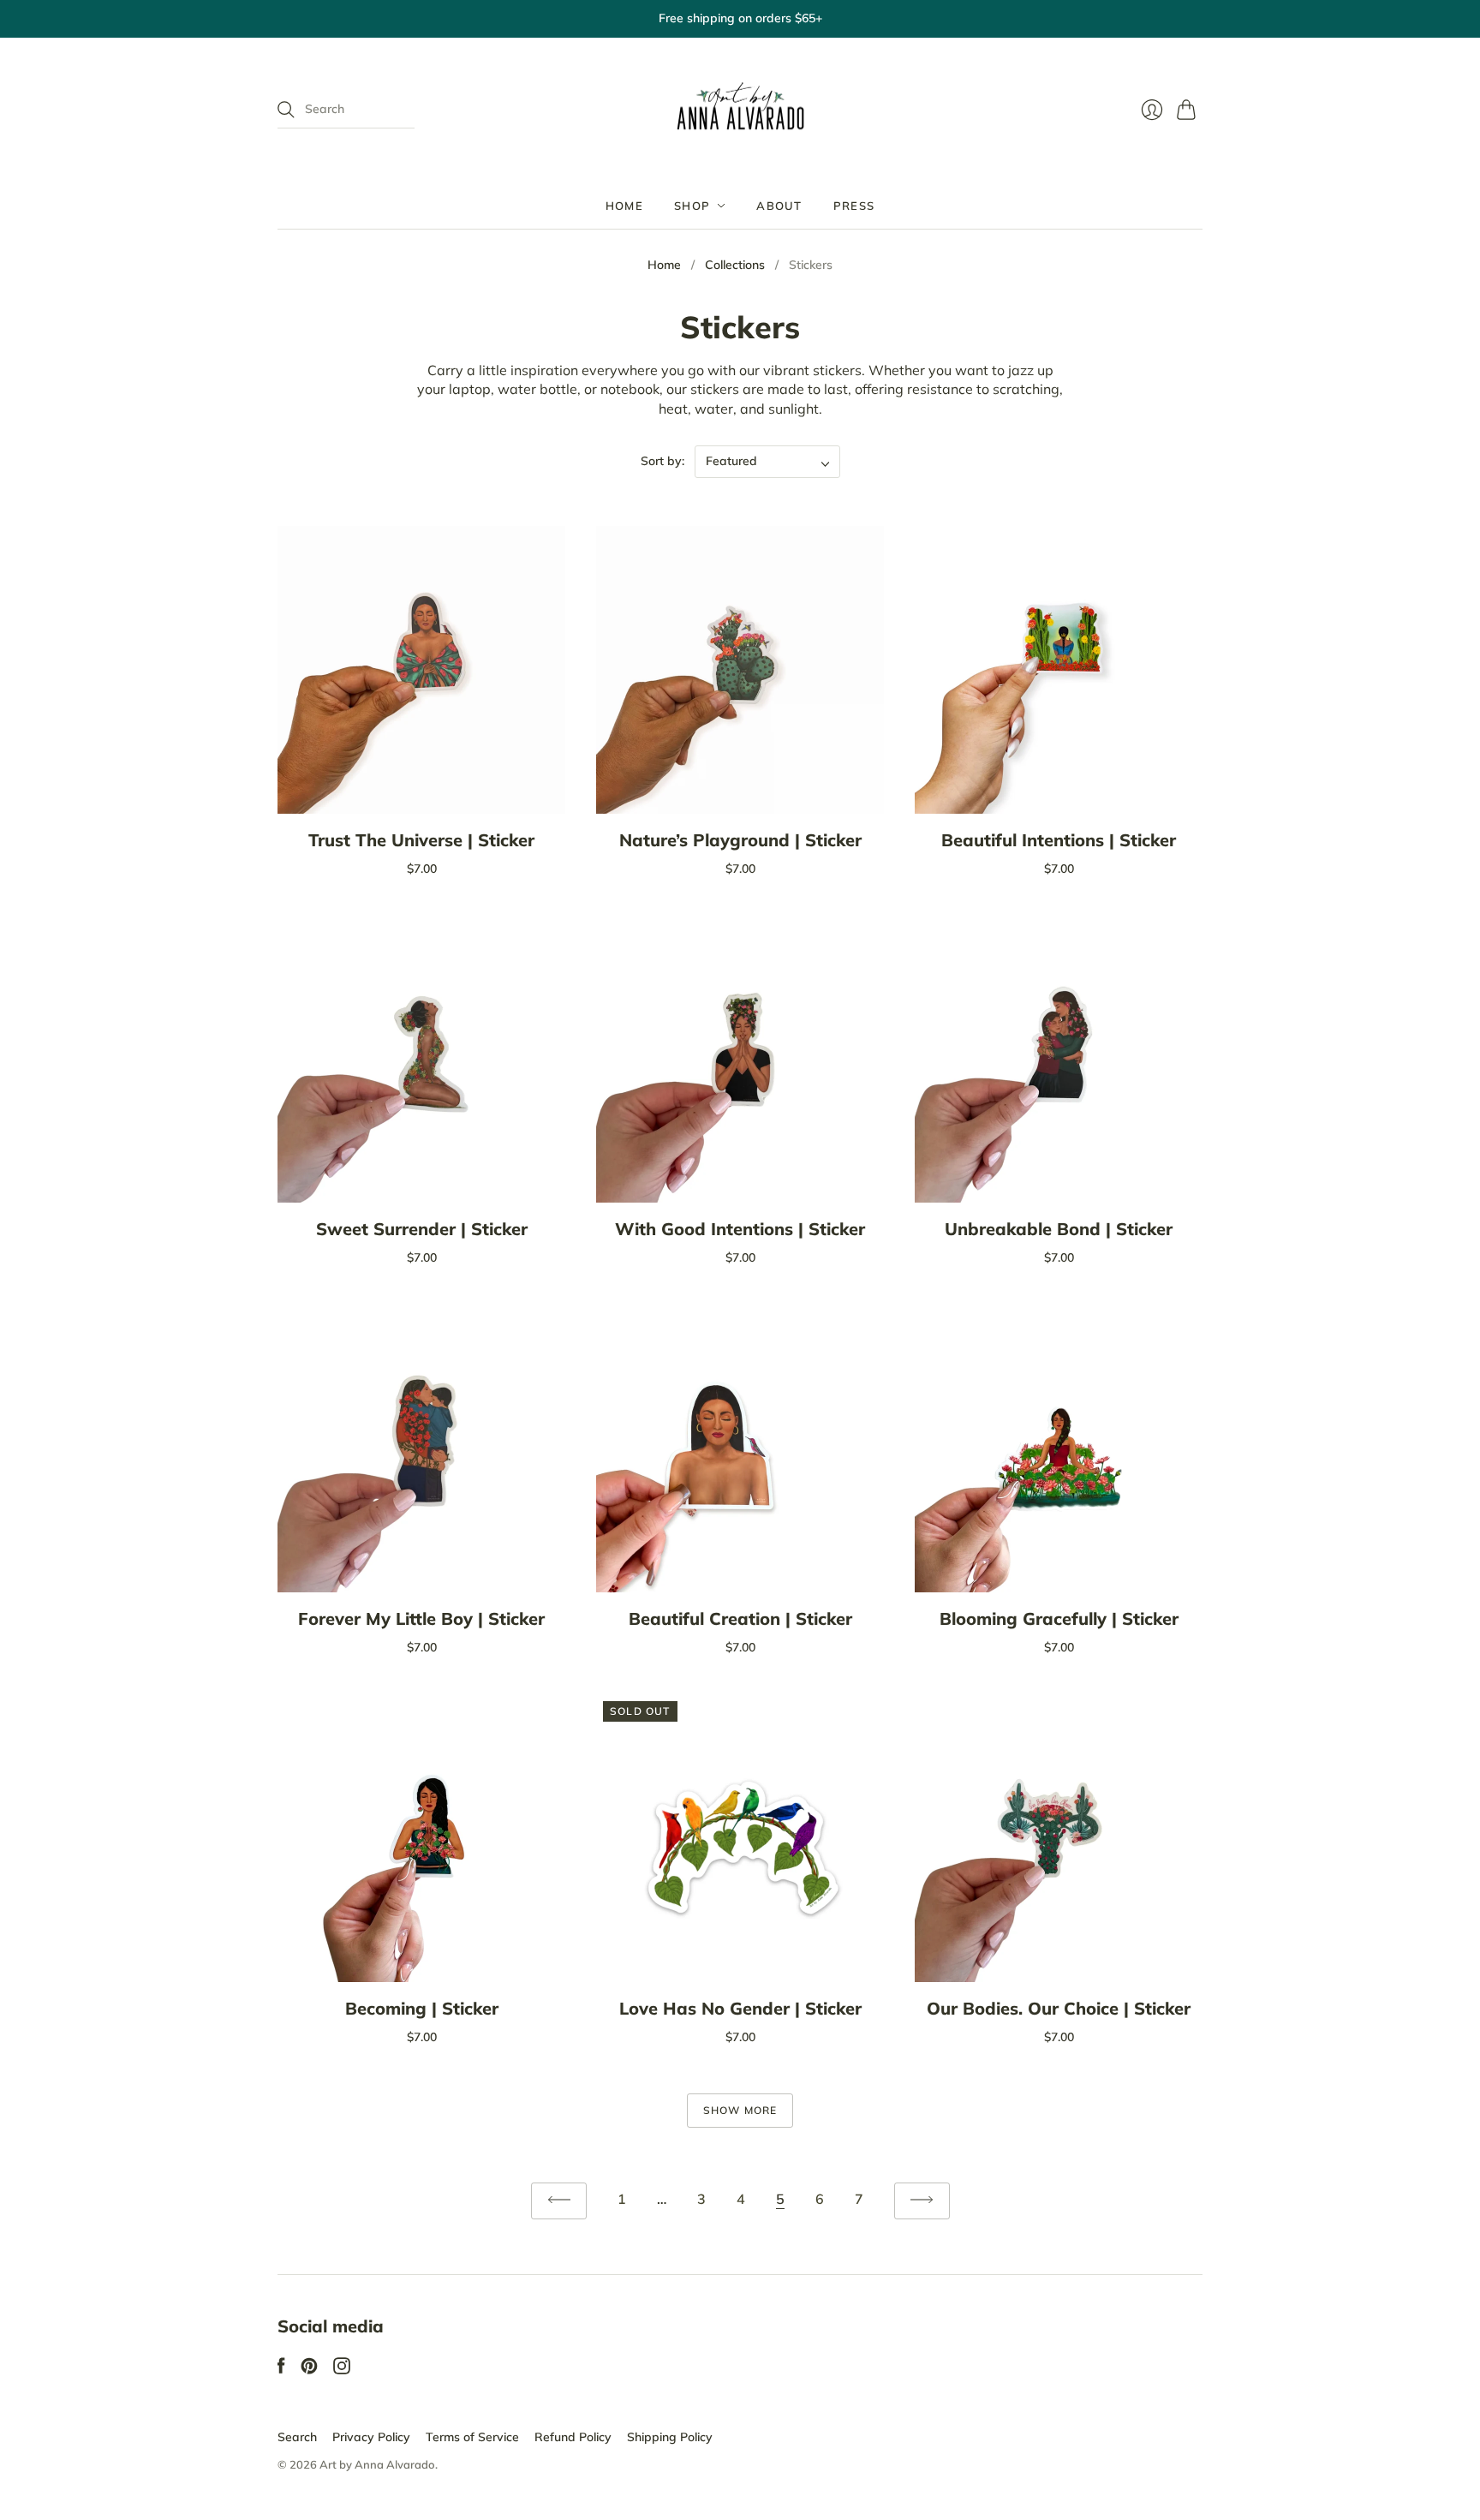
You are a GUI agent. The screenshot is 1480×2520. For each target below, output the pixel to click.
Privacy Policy (371, 2437)
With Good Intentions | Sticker (740, 1229)
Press (854, 206)
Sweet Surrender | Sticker (422, 1229)
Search (297, 2437)
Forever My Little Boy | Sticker (421, 1618)
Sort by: (662, 461)
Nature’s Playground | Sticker (740, 840)
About (779, 206)
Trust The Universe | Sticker (421, 840)
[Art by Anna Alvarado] (740, 110)
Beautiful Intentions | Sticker (1059, 840)
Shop (692, 206)
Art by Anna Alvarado (377, 2464)
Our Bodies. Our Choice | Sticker (1059, 2008)
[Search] (286, 110)
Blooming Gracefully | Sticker (1059, 1618)
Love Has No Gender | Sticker (740, 2008)
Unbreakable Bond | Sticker (1059, 1229)
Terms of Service (472, 2437)
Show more (740, 2110)
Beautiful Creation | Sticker (740, 1618)
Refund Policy (573, 2437)
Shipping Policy (670, 2437)
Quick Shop (421, 788)
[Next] (922, 2201)
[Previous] (559, 2201)
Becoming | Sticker (422, 2008)
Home (624, 206)
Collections (735, 265)
